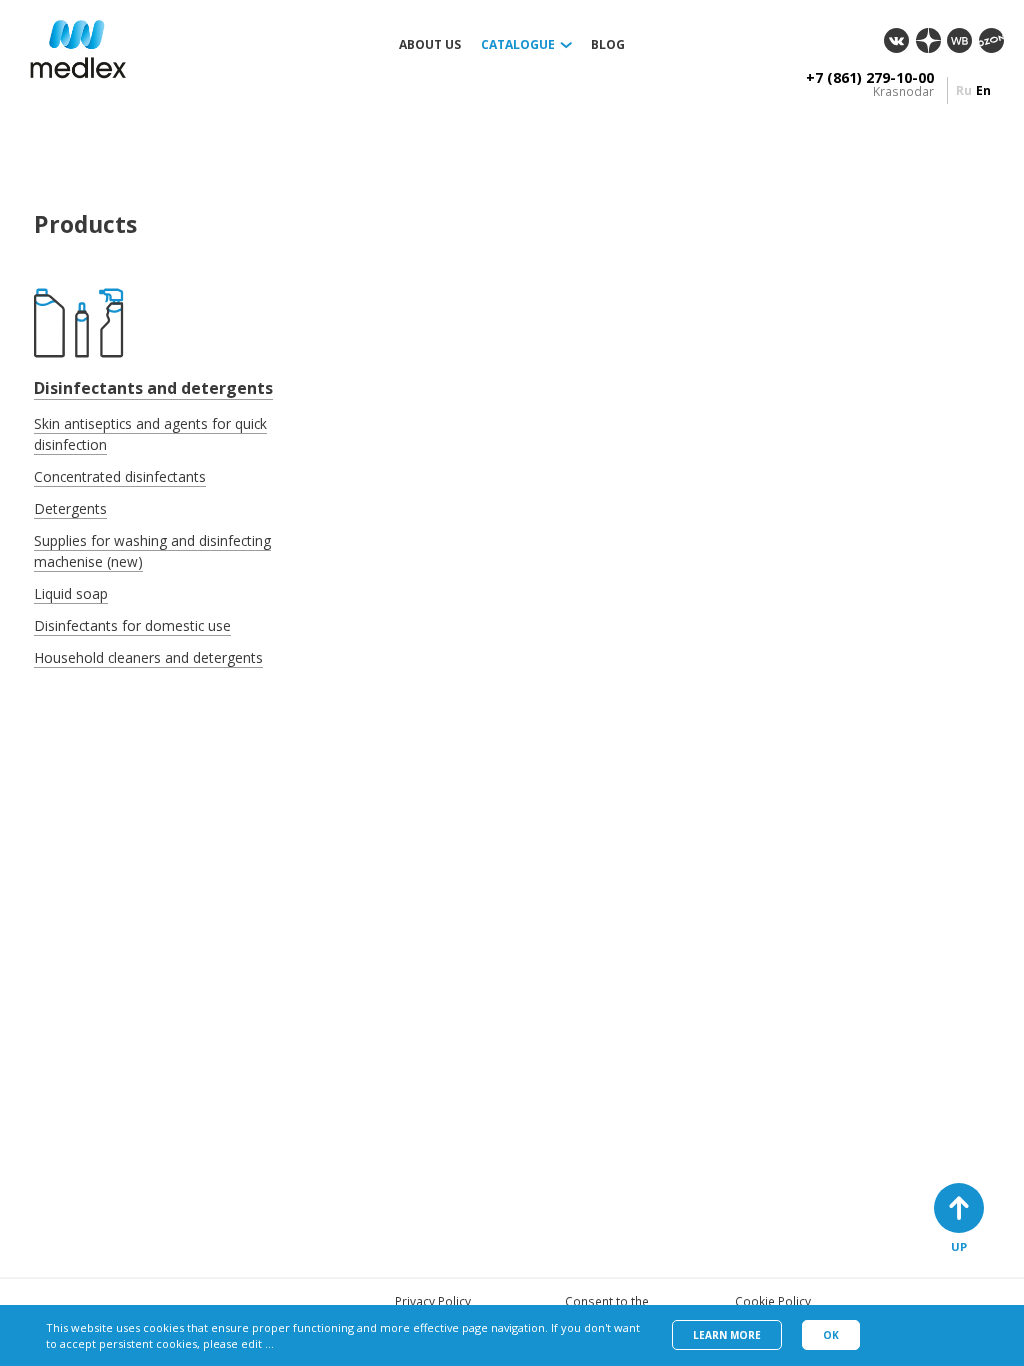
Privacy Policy (433, 1301)
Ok (831, 1335)
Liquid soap (71, 593)
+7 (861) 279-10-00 (870, 78)
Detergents (70, 508)
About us (430, 45)
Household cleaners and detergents (148, 657)
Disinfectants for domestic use (132, 625)
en (983, 90)
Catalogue (518, 45)
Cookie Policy (773, 1301)
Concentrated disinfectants (120, 476)
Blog (608, 45)
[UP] (959, 1208)
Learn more (727, 1335)
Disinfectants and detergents (153, 388)
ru (964, 90)
